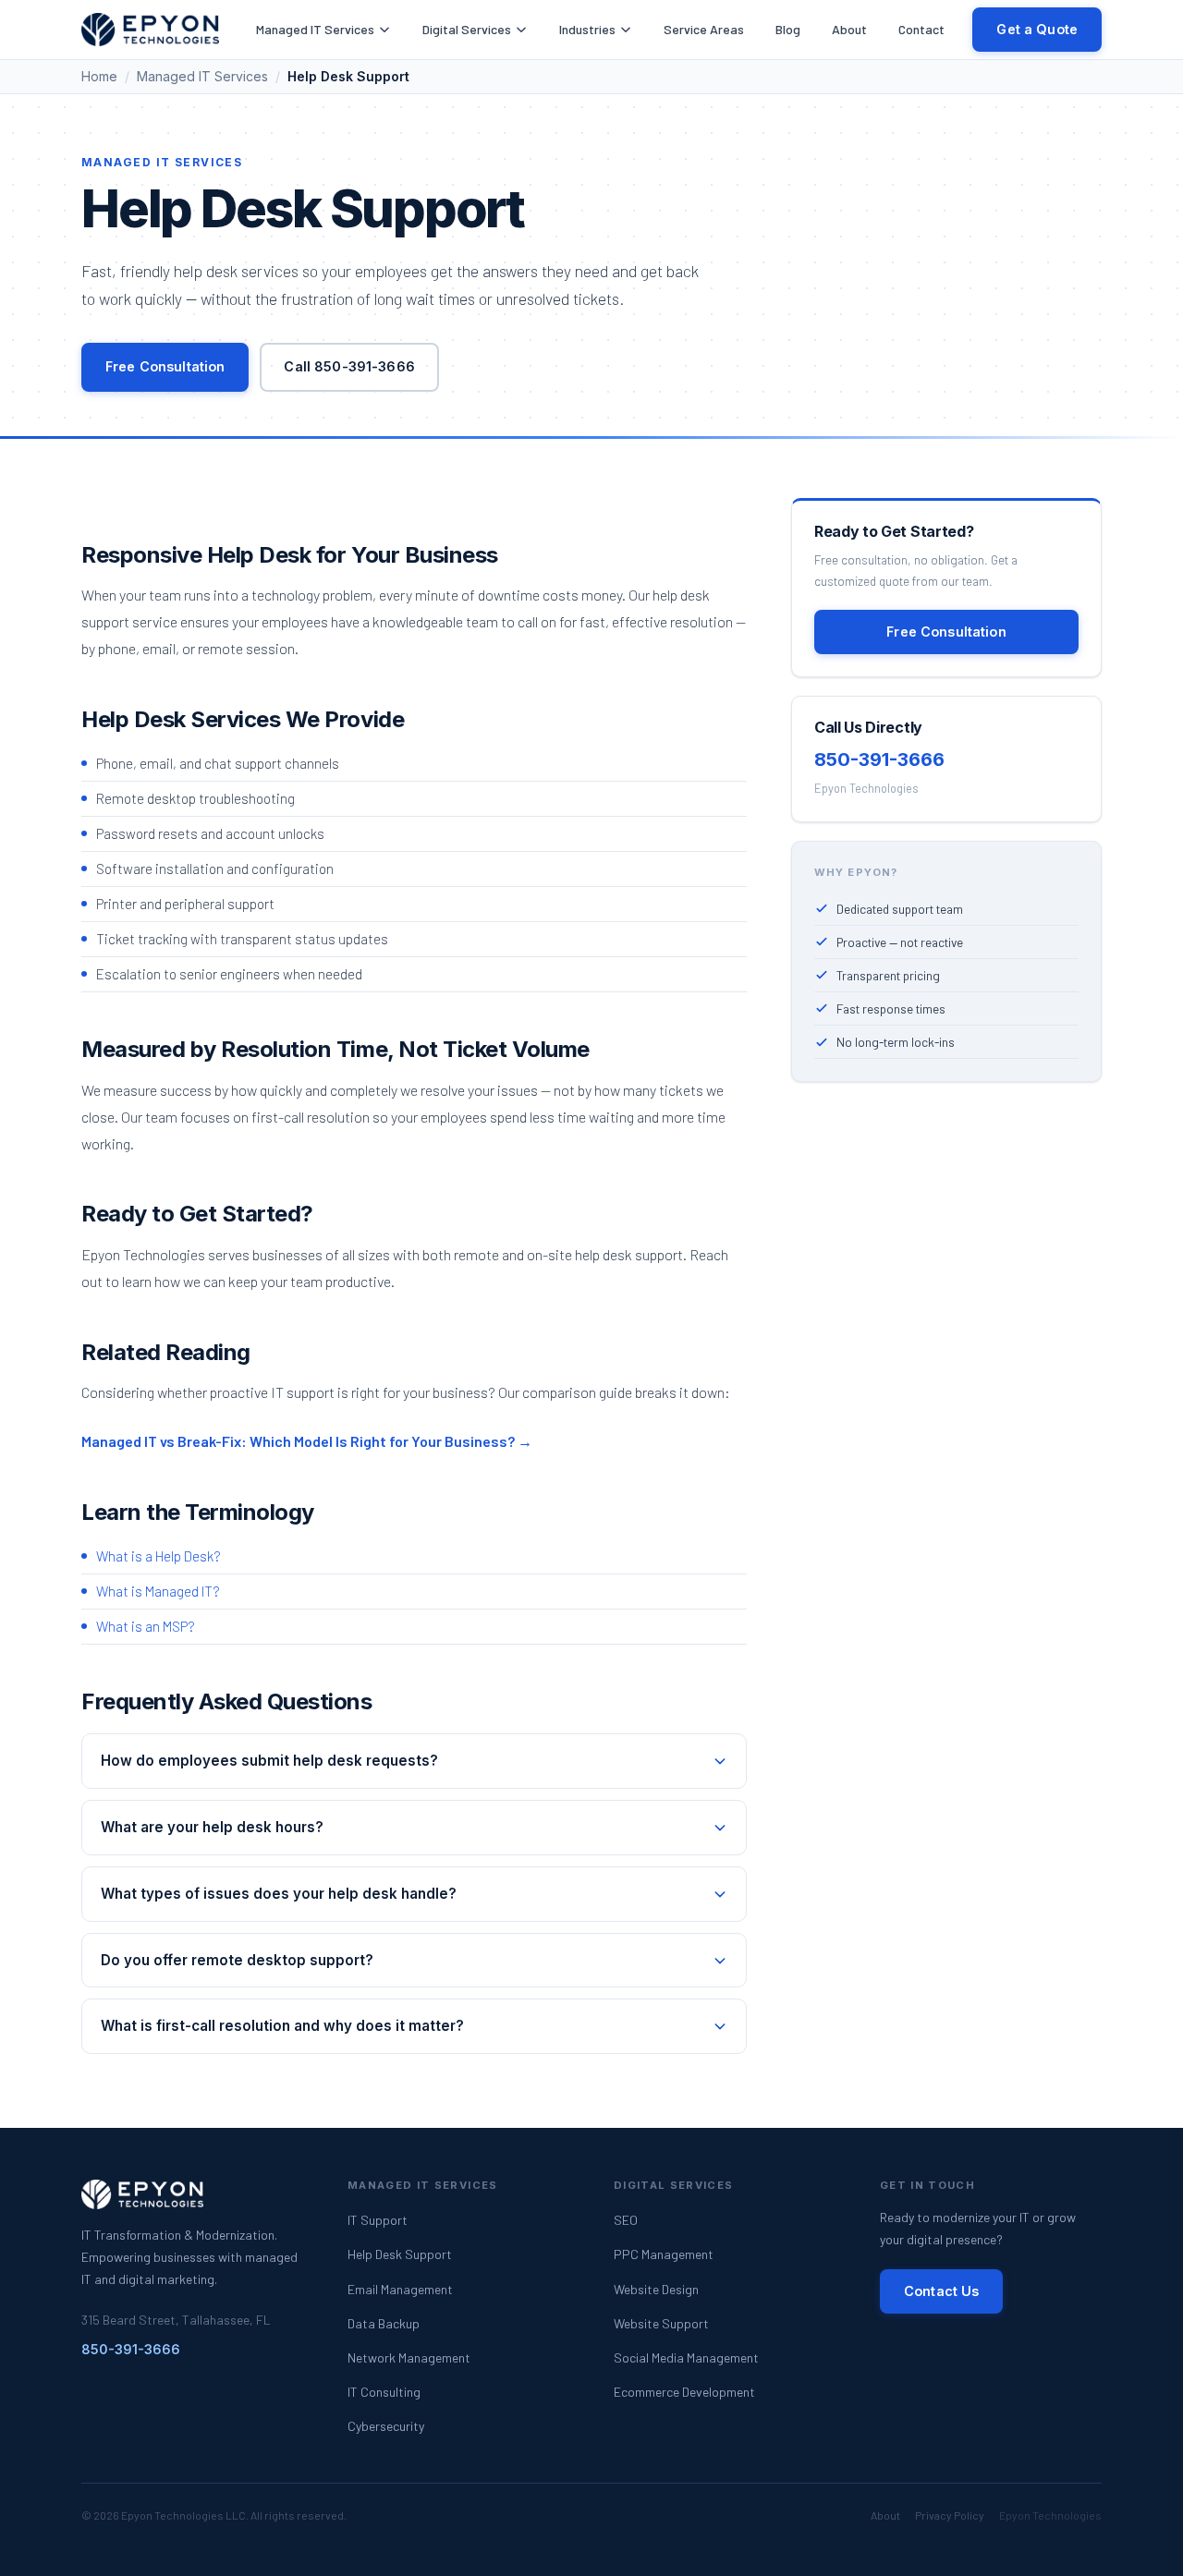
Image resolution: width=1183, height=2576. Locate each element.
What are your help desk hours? (212, 1827)
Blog (788, 29)
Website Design (656, 2289)
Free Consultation (165, 366)
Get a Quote (1037, 29)
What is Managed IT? (158, 1591)
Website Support (661, 2323)
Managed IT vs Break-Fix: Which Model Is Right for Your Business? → (307, 1441)
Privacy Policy (950, 2515)
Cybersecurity (386, 2426)
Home (99, 76)
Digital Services (467, 29)
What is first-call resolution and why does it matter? (282, 2026)
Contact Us (941, 2291)
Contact (921, 29)
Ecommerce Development (684, 2392)
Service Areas (704, 29)
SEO (626, 2220)
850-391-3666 (879, 759)
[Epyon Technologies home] (150, 30)
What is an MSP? (146, 1626)
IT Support (378, 2220)
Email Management (400, 2289)
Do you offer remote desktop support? (237, 1960)
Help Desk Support (400, 2254)
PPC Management (664, 2254)
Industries (587, 29)
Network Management (409, 2357)
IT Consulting (384, 2392)
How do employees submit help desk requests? (269, 1761)
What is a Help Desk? (159, 1556)
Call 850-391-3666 (349, 366)
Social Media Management (686, 2357)
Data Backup (384, 2323)
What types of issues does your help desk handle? (279, 1894)
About (849, 29)
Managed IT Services (315, 29)
